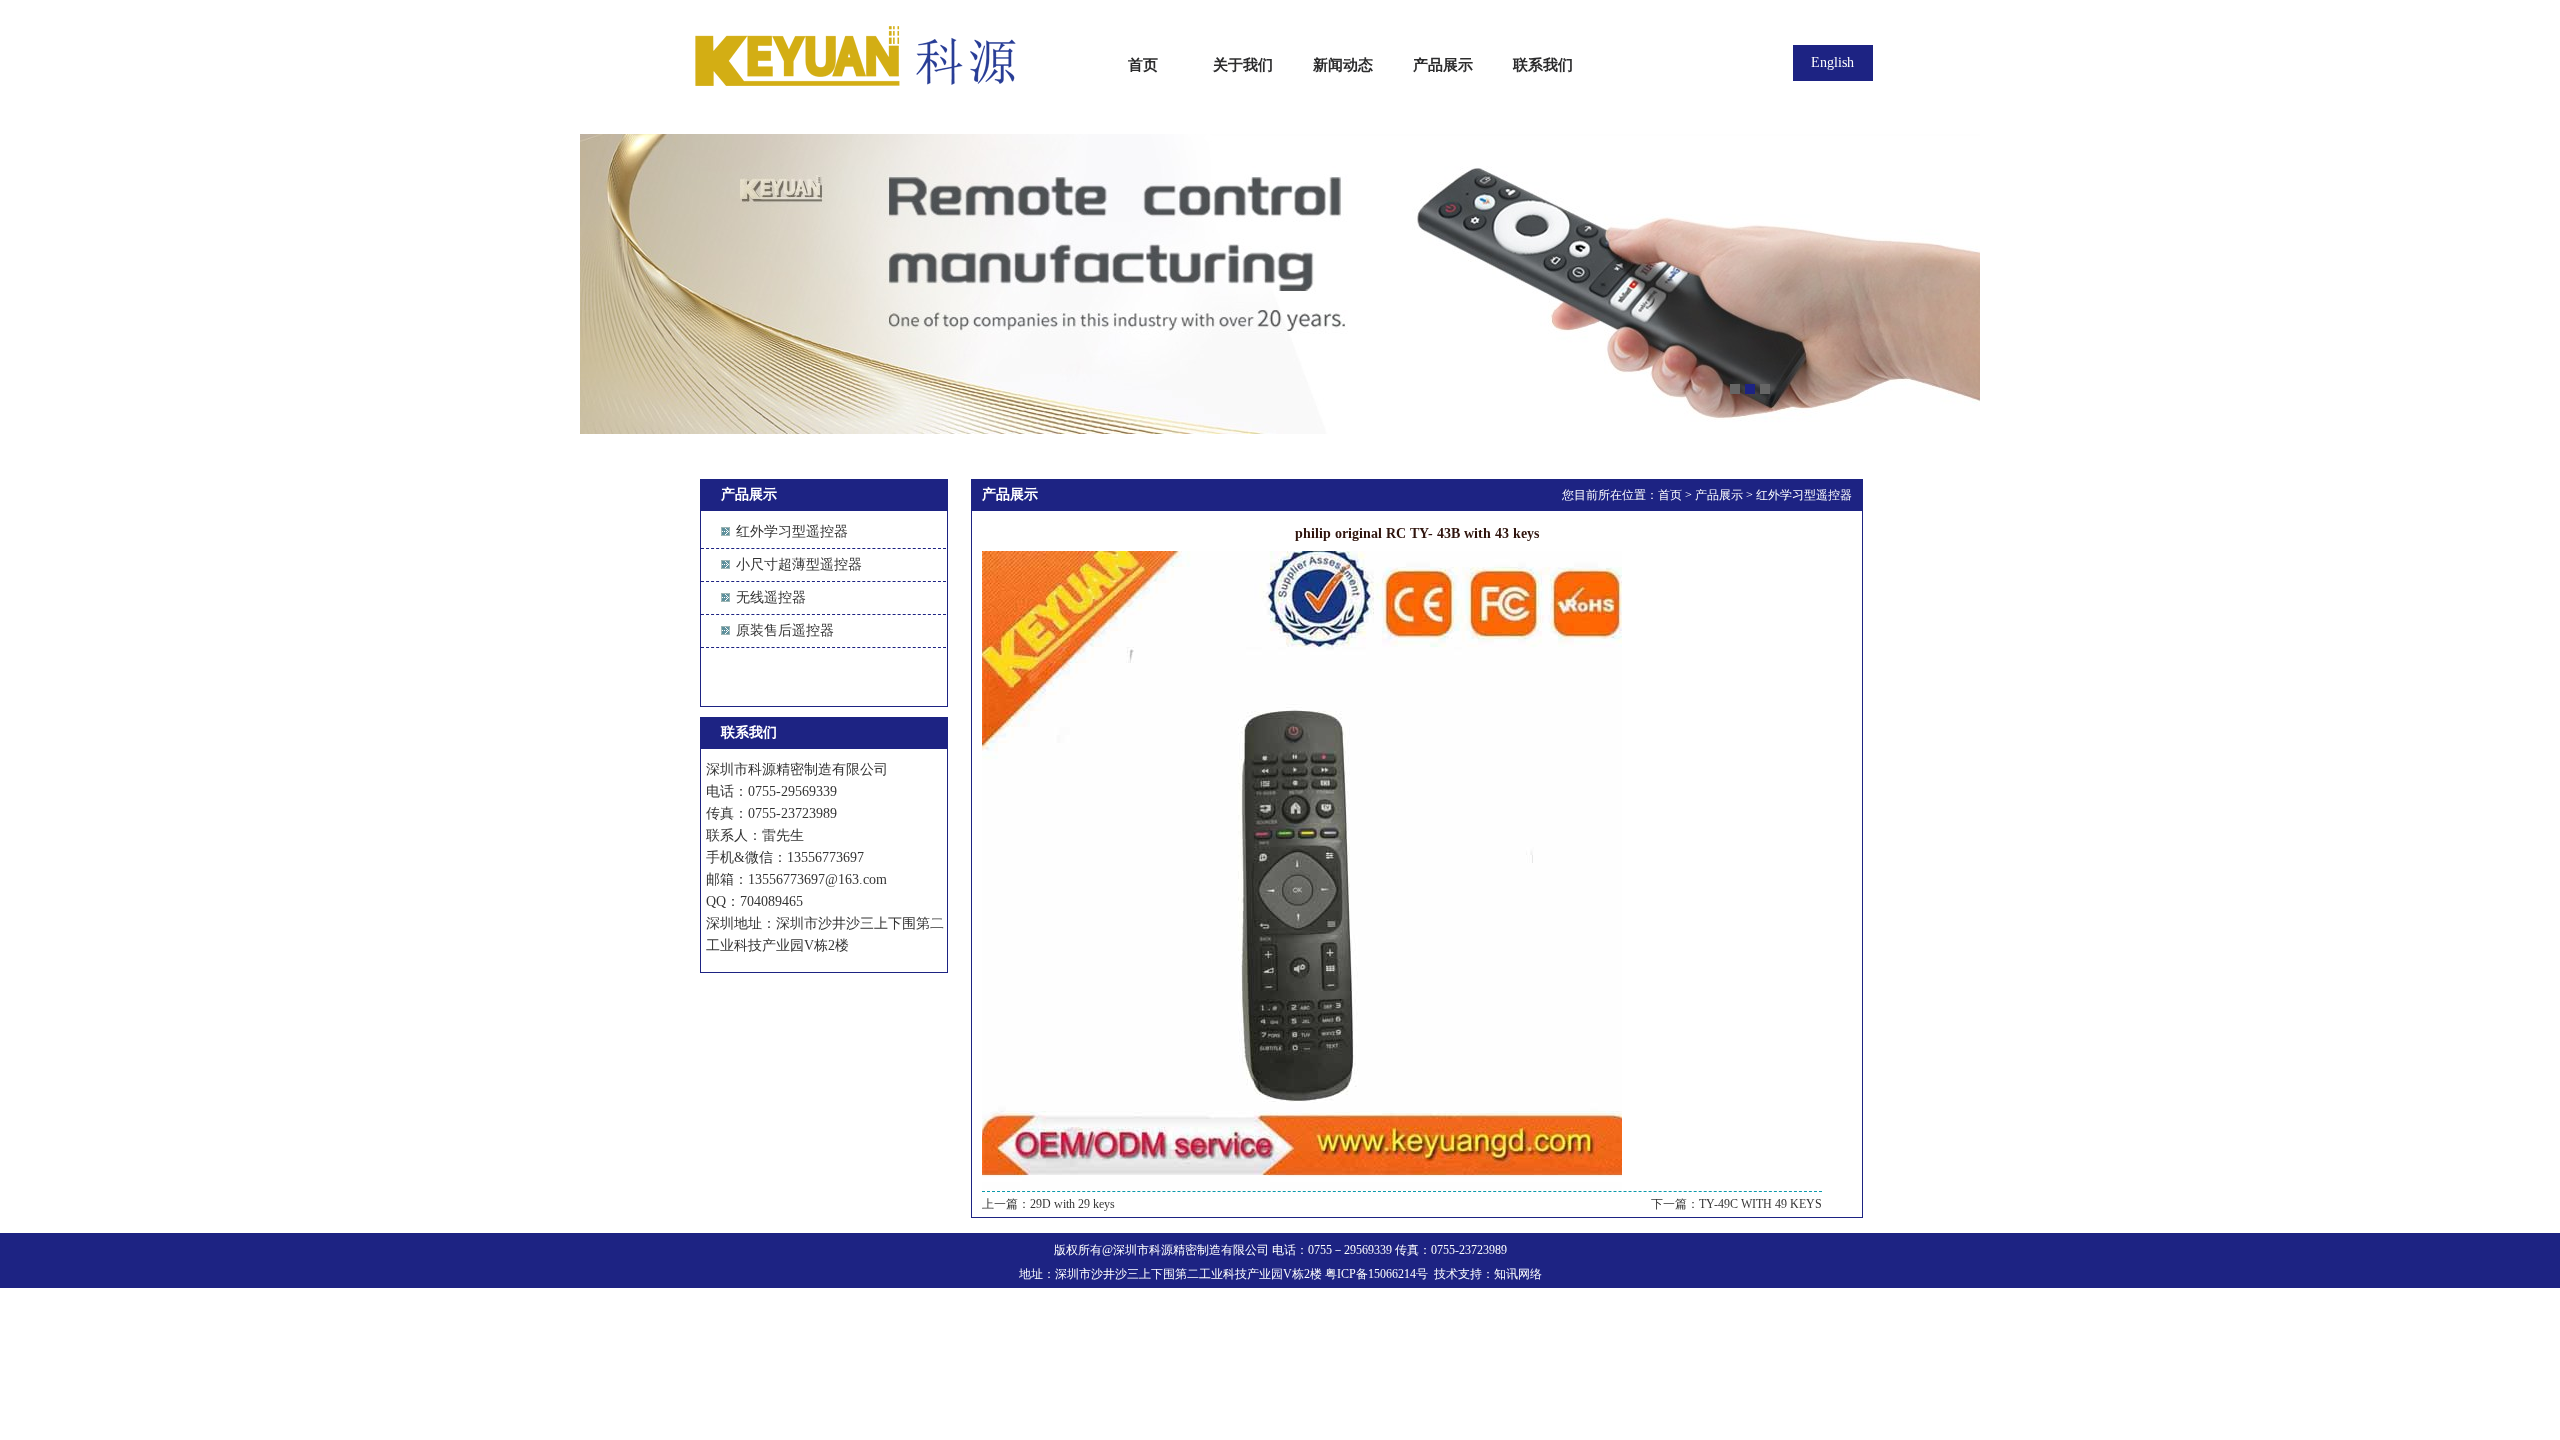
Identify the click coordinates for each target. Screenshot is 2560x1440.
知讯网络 (1518, 1274)
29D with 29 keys (1072, 1204)
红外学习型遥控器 (792, 531)
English (1832, 62)
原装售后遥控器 (785, 630)
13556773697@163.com (817, 879)
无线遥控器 (771, 597)
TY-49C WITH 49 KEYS (1760, 1204)
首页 (1670, 495)
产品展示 (1719, 495)
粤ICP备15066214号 (1376, 1274)
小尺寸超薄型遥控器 (799, 564)
